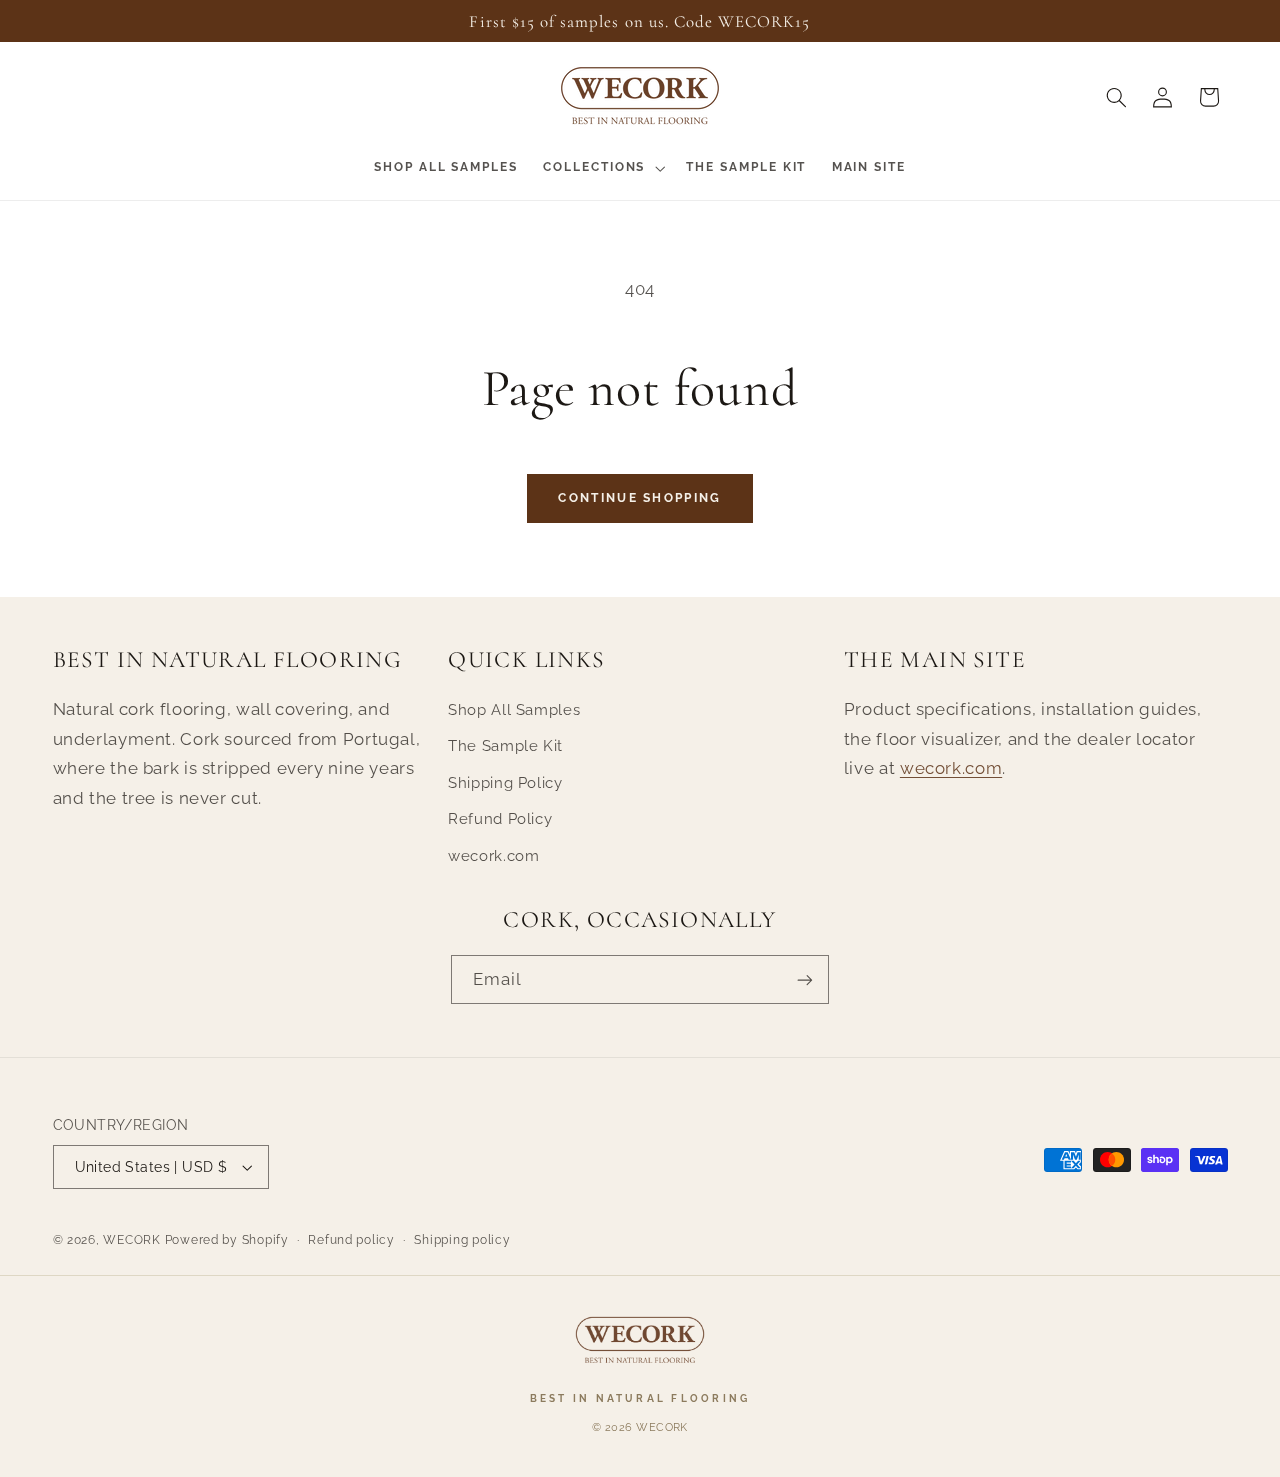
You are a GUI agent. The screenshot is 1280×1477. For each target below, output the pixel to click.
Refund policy (351, 1240)
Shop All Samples (514, 709)
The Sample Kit (505, 745)
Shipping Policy (505, 782)
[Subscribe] (805, 979)
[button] (602, 168)
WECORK (131, 1240)
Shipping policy (462, 1240)
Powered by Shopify (227, 1240)
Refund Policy (500, 818)
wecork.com (493, 855)
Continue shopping (639, 498)
